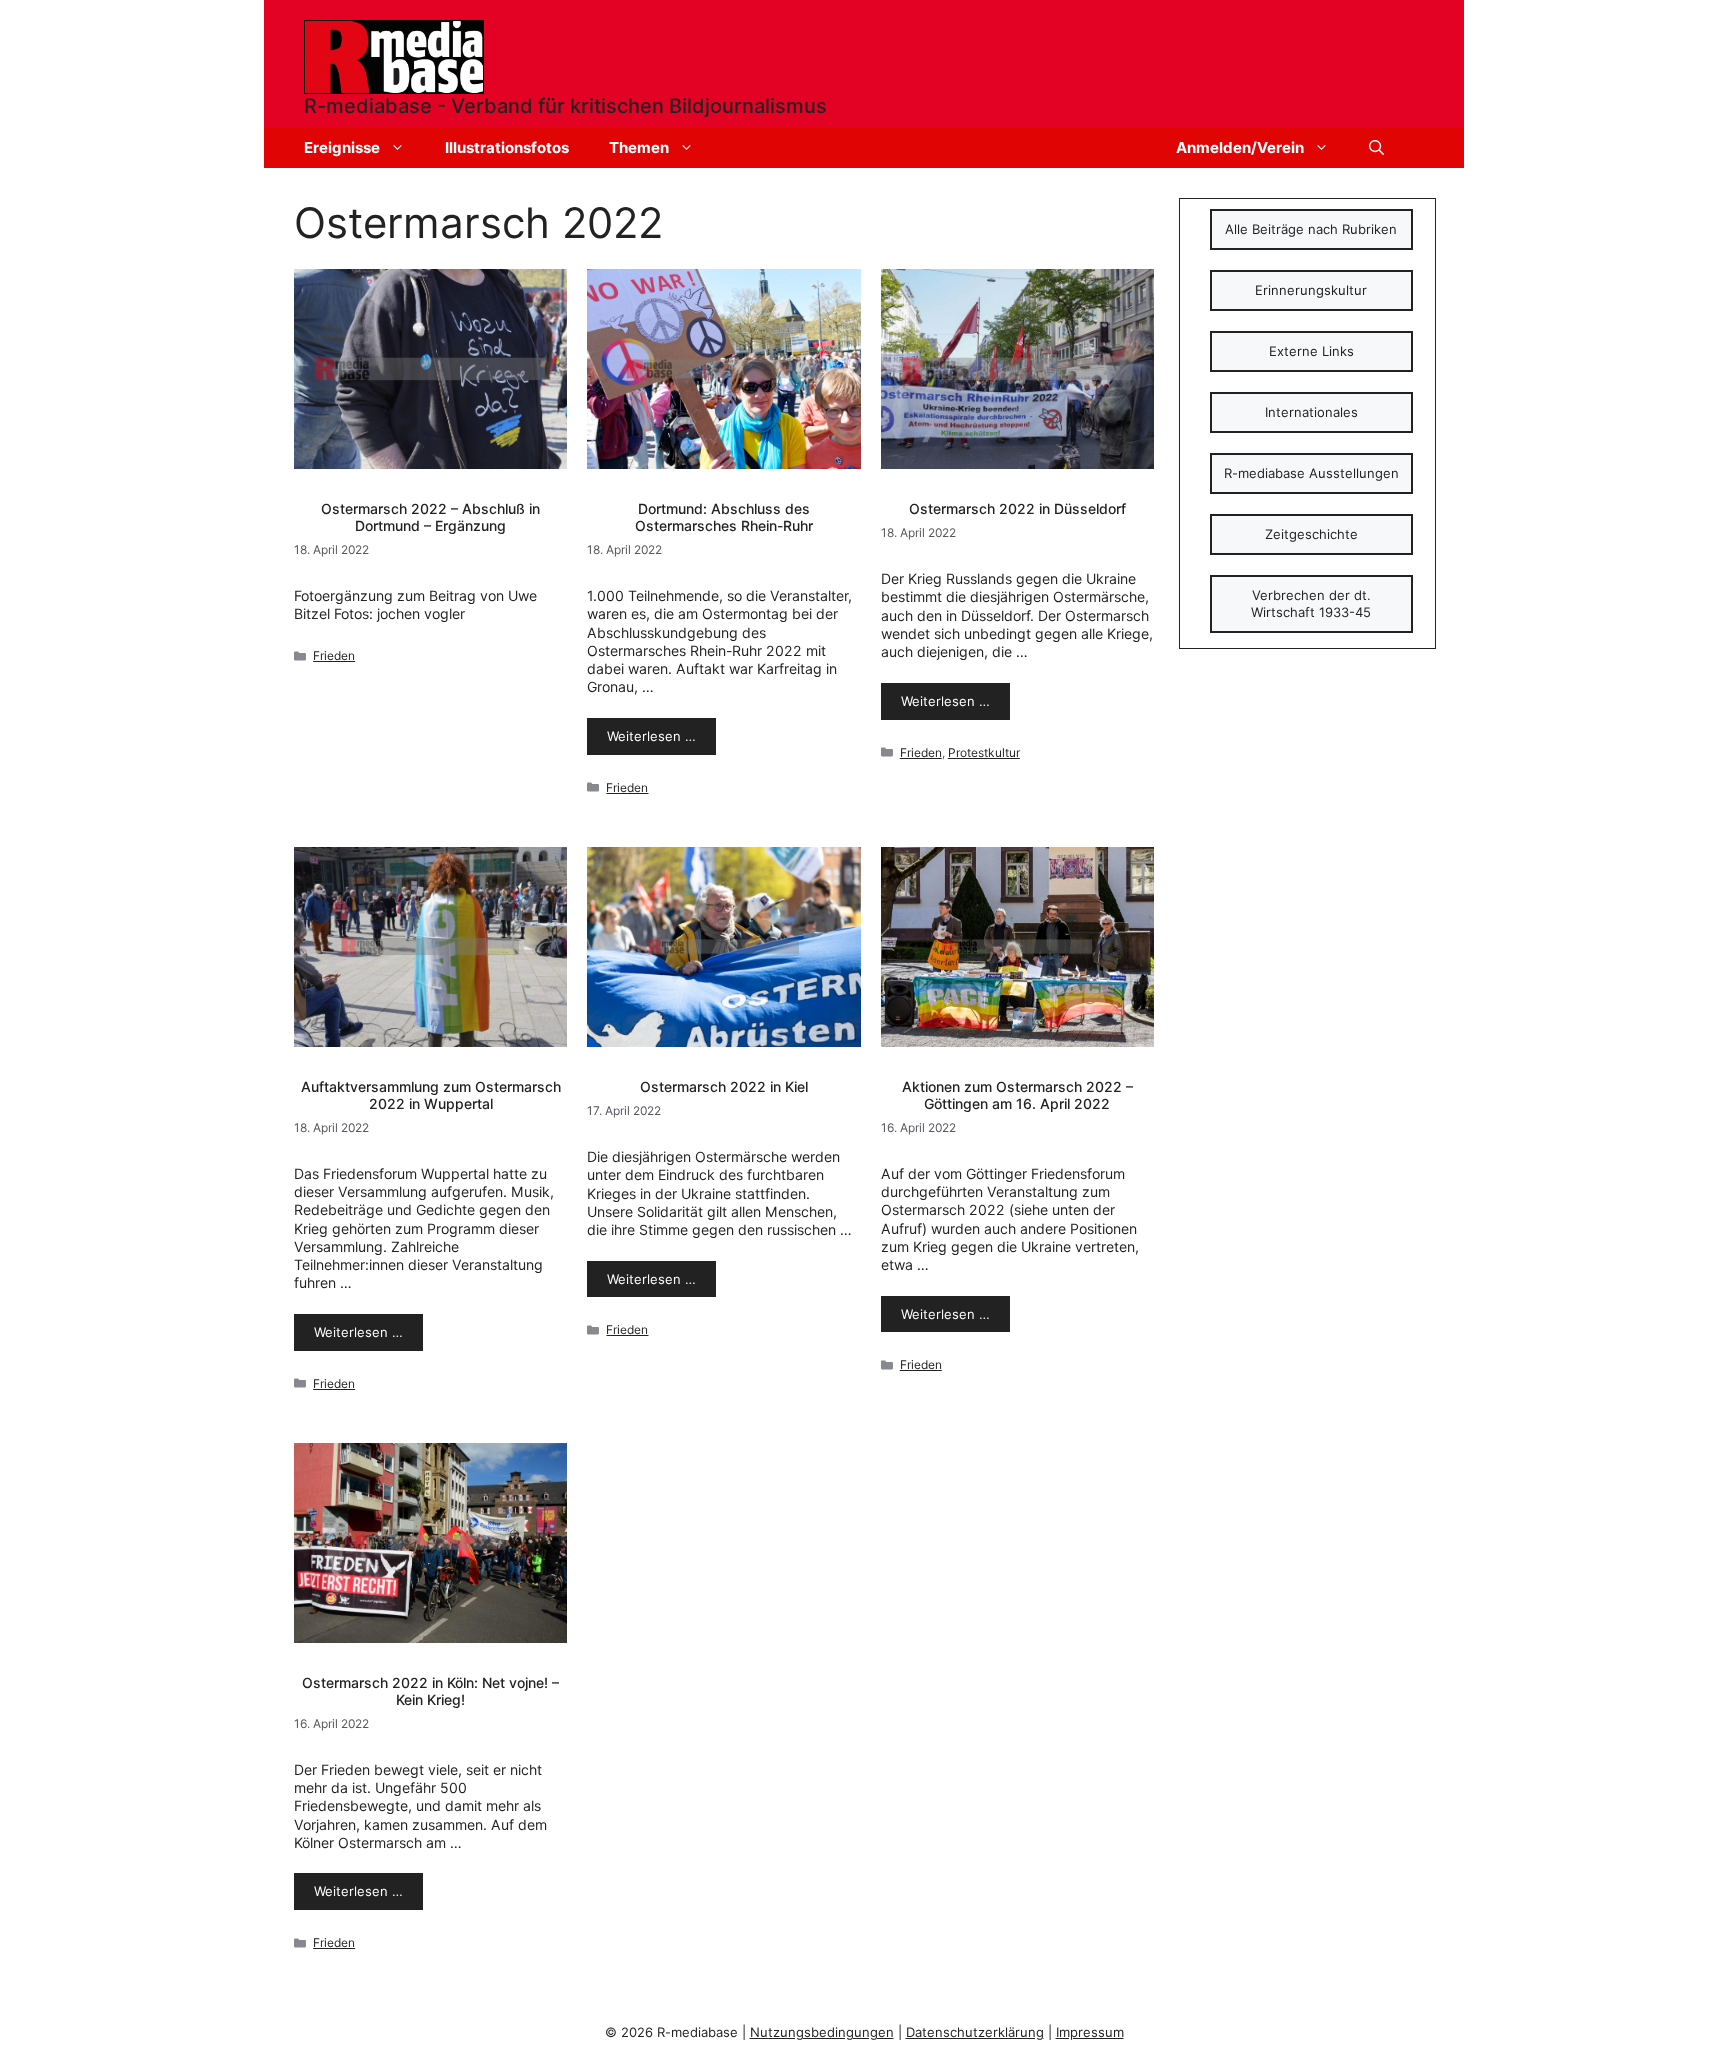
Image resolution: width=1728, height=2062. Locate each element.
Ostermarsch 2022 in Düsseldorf (1017, 508)
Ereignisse (342, 147)
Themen (639, 147)
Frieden (334, 655)
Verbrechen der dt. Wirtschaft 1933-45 (1311, 603)
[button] (1376, 148)
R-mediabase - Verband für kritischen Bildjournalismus (565, 106)
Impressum (1090, 2032)
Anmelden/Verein (1240, 147)
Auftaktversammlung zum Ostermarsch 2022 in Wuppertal (431, 1095)
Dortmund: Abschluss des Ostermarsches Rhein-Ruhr (724, 517)
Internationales (1311, 412)
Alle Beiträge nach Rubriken (1311, 229)
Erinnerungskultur (1311, 290)
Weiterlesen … (651, 736)
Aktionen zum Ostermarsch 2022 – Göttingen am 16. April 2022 (1017, 1095)
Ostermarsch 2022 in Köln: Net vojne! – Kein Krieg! (430, 1691)
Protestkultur (984, 752)
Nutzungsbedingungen (822, 2032)
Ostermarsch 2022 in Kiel (724, 1086)
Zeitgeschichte (1311, 534)
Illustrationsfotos (507, 147)
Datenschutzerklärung (975, 2032)
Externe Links (1311, 351)
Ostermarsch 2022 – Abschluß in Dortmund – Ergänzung (430, 517)
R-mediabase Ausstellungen (1311, 473)
